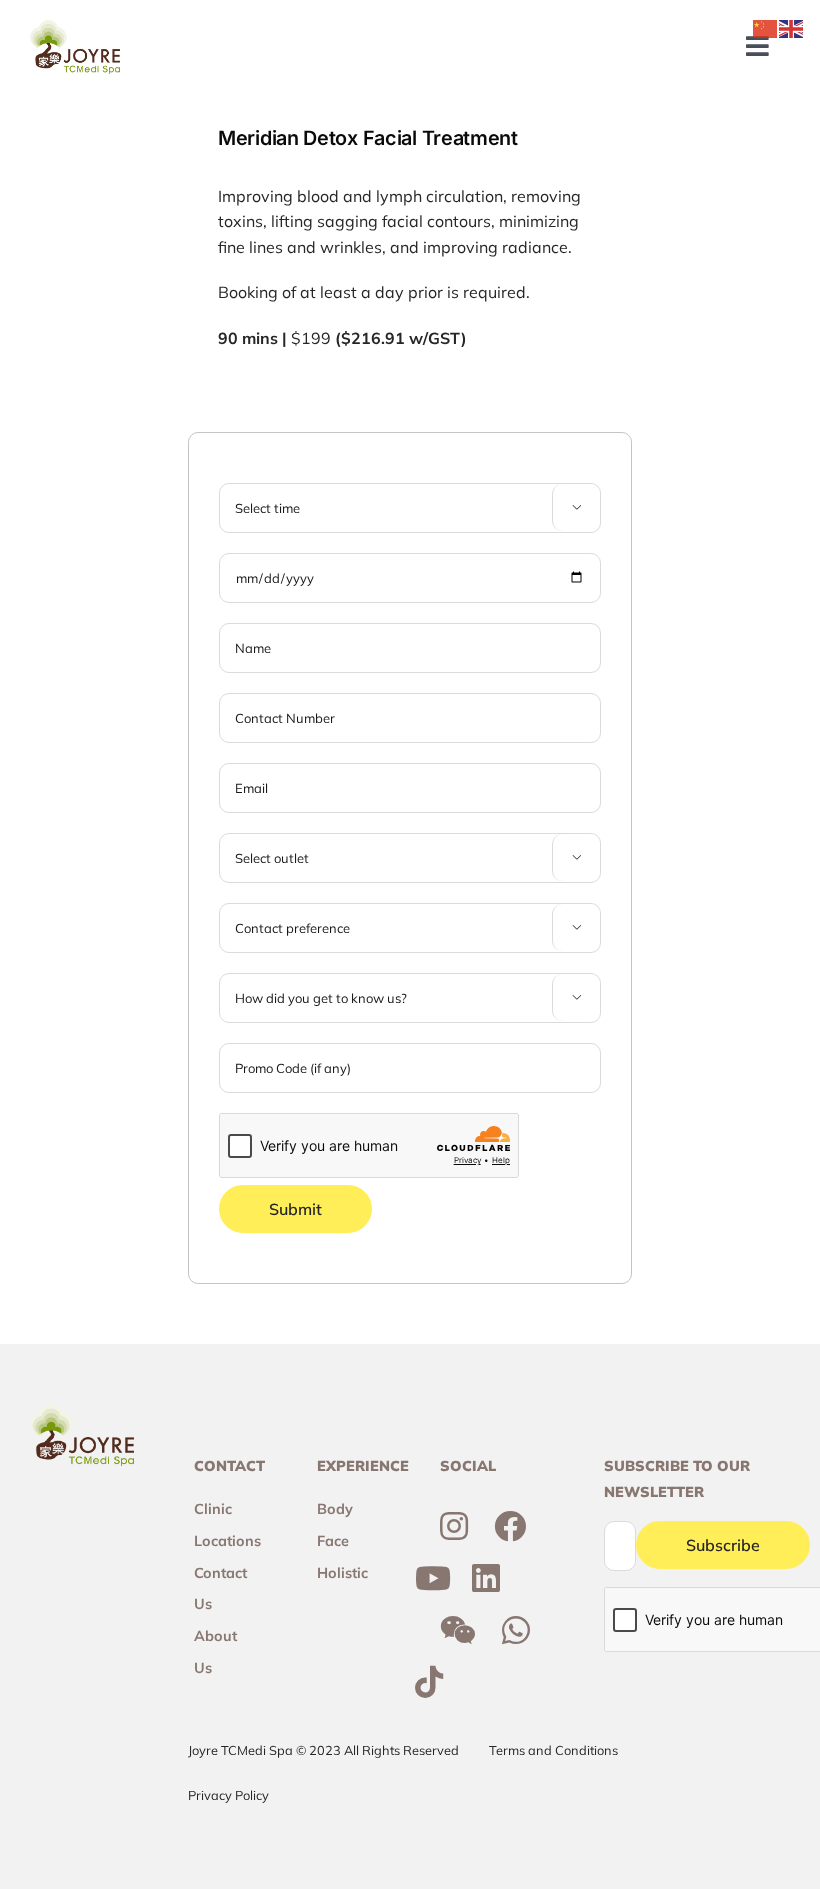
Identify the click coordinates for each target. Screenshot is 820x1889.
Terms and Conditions (553, 1750)
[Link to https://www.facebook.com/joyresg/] (510, 1526)
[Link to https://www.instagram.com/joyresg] (454, 1526)
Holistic (342, 1573)
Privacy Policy (228, 1795)
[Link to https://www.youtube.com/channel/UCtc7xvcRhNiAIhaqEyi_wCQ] (433, 1578)
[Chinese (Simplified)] (766, 27)
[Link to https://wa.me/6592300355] (516, 1630)
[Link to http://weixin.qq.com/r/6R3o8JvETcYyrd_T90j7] (458, 1630)
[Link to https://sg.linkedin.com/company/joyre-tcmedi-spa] (486, 1578)
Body (335, 1509)
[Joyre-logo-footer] (75, 28)
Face (333, 1541)
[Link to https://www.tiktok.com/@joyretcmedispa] (429, 1682)
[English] (792, 27)
